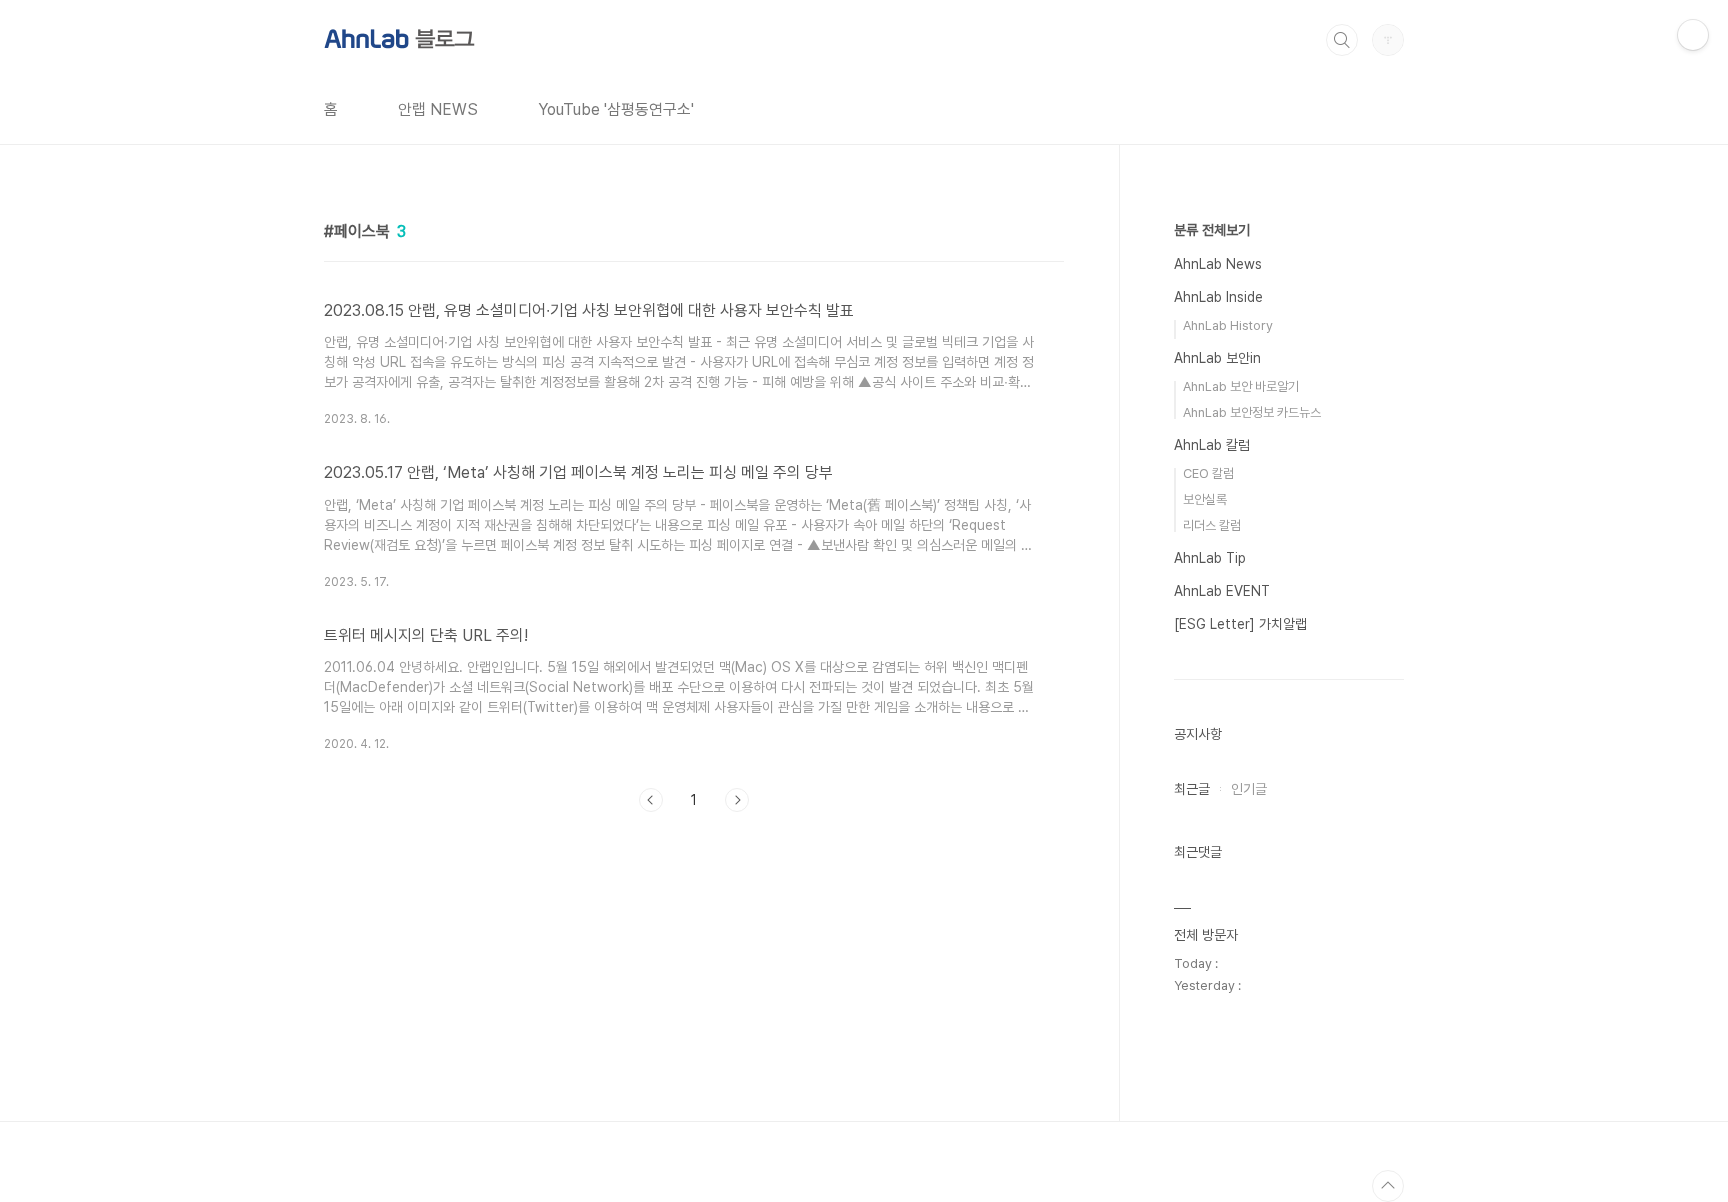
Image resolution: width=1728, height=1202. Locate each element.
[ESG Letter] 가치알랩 (1240, 624)
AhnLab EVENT (1222, 591)
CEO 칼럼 (1208, 473)
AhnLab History (1228, 325)
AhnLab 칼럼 (1212, 445)
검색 (1342, 40)
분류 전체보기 (1212, 230)
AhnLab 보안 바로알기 (1241, 386)
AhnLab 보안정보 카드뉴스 (1252, 412)
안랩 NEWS (438, 109)
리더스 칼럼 (1212, 525)
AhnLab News (1218, 264)
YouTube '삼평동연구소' (616, 109)
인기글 (1249, 789)
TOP (1388, 1186)
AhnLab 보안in (1217, 358)
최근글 (1192, 789)
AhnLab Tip (1210, 558)
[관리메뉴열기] (1693, 35)
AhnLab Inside (1218, 297)
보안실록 (1205, 499)
